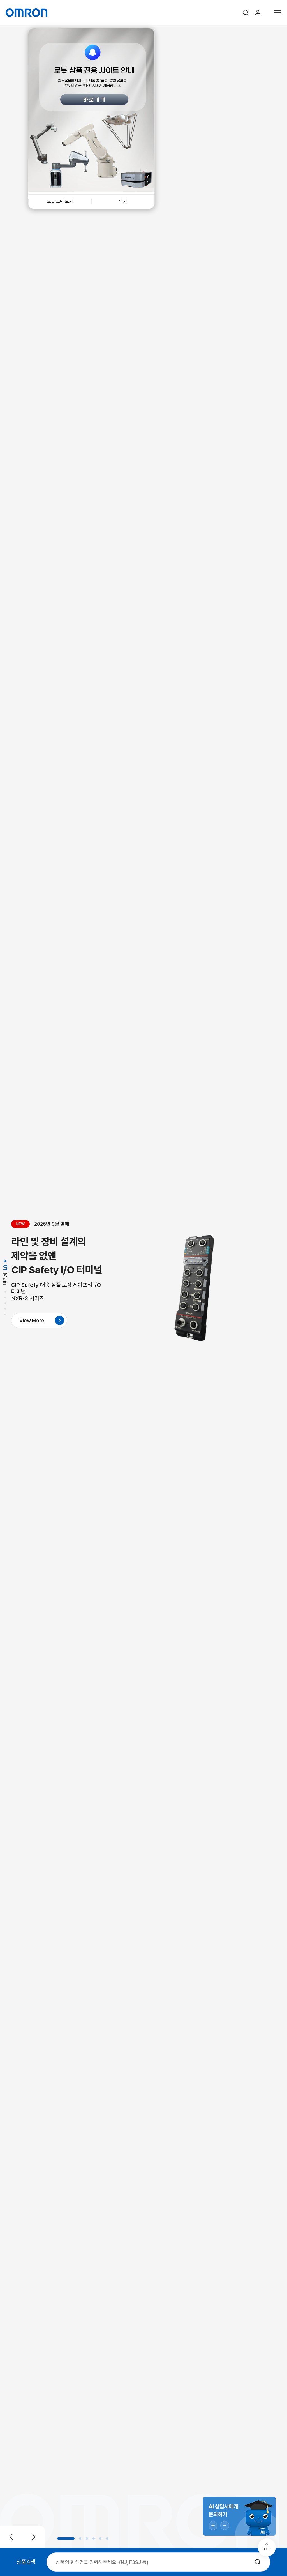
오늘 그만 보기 (60, 201)
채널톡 (239, 2516)
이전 (11, 2537)
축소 (225, 2526)
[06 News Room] (5, 1315)
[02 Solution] (5, 1293)
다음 (34, 2537)
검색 (246, 13)
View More (32, 1320)
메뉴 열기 (277, 12)
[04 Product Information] (5, 1304)
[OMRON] (26, 13)
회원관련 (258, 13)
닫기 (123, 201)
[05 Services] (5, 1310)
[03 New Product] (5, 1298)
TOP (267, 2549)
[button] (66, 2538)
